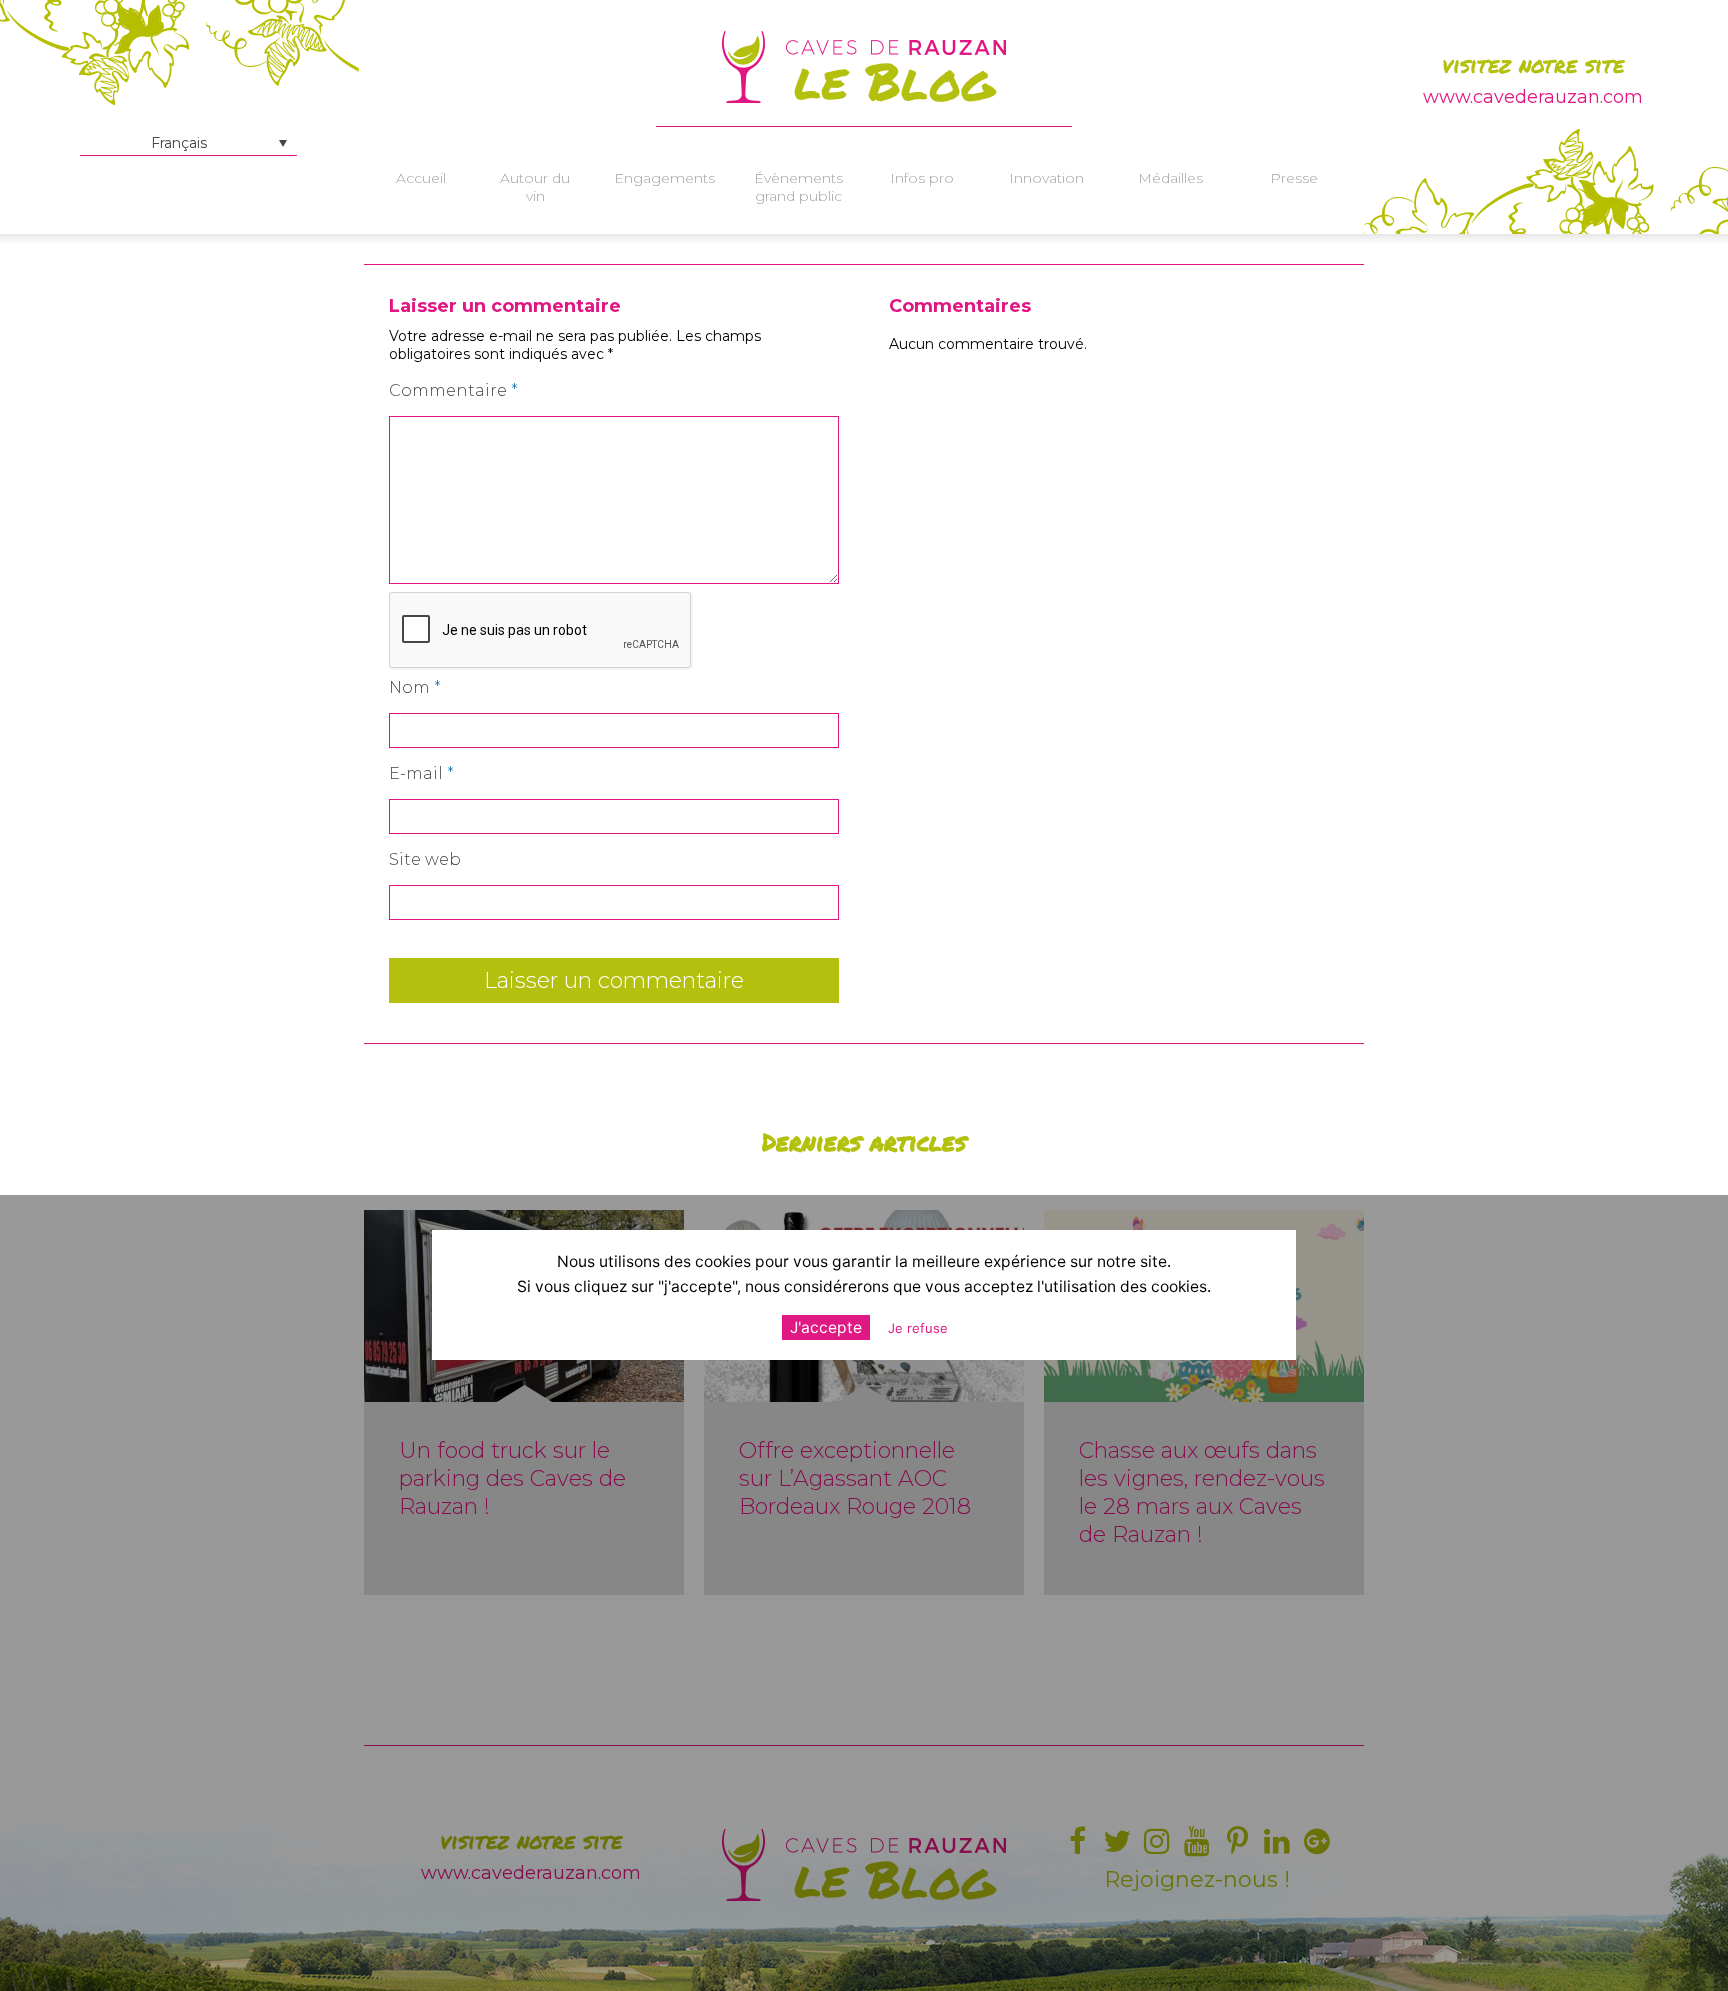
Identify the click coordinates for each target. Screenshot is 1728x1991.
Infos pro (922, 178)
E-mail (421, 773)
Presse (1294, 178)
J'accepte (826, 1327)
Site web (425, 859)
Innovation (1046, 178)
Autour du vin (535, 187)
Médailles (1170, 178)
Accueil (421, 178)
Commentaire (453, 390)
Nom (415, 687)
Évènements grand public (798, 187)
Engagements (664, 178)
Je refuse (918, 1328)
